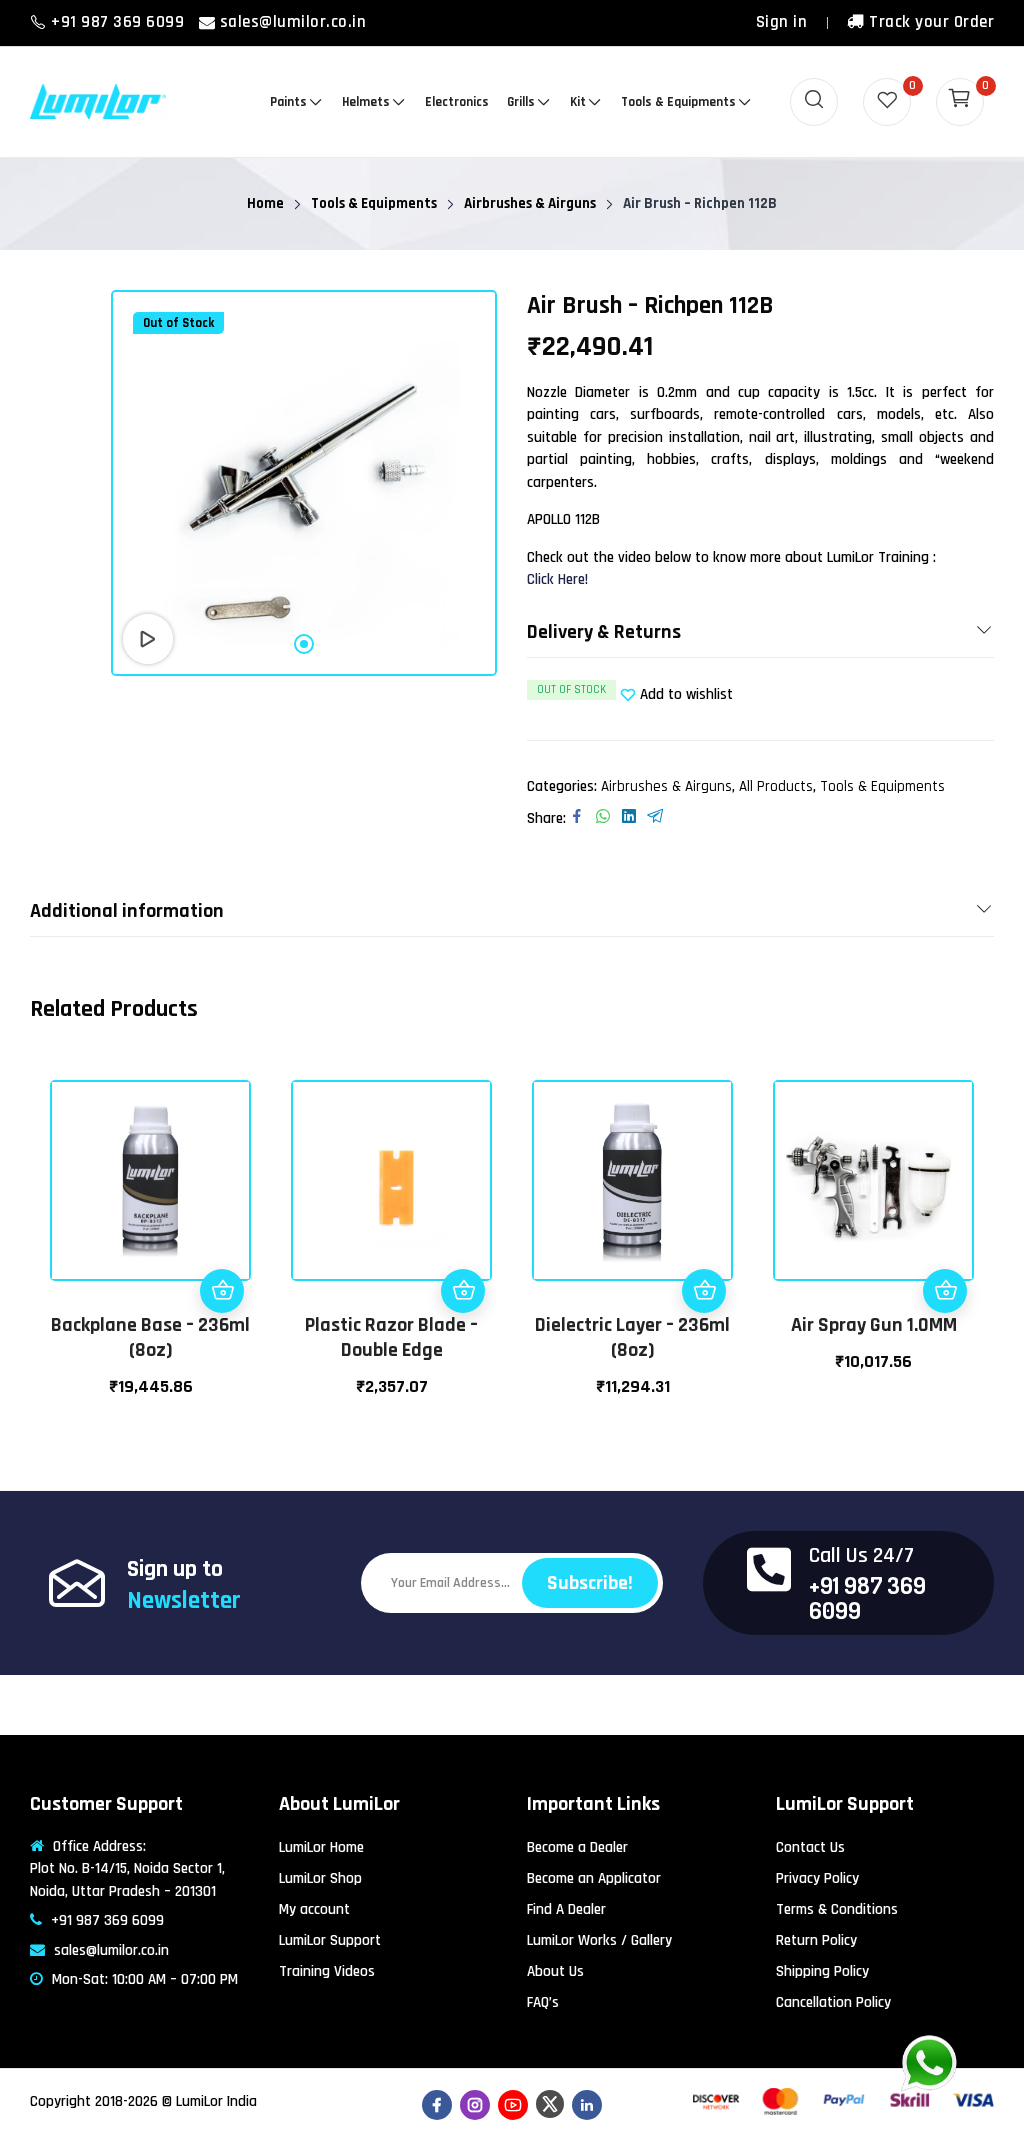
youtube (513, 2105)
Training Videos (327, 1971)
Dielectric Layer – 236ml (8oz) (632, 1337)
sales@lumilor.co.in (293, 22)
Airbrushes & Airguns (666, 786)
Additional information (127, 911)
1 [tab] (304, 644)
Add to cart (222, 1291)
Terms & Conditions (837, 1909)
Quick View (222, 1247)
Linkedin (587, 2105)
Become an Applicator (594, 1878)
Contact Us (810, 1847)
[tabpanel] (304, 483)
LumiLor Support (330, 1940)
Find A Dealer (566, 1909)
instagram (475, 2105)
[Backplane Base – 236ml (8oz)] (150, 1180)
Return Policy (816, 1940)
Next (974, 1237)
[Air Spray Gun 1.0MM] (873, 1180)
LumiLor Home (321, 1847)
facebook (437, 2105)
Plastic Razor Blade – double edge (391, 1337)
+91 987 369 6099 (120, 22)
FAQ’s (543, 2002)
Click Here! (557, 579)
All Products (776, 786)
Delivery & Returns (604, 632)
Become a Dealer (577, 1847)
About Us (555, 1971)
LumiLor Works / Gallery (599, 1940)
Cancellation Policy (833, 2002)
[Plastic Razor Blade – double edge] (391, 1180)
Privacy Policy (817, 1878)
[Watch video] (148, 639)
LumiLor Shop (320, 1878)
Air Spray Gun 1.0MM (874, 1325)
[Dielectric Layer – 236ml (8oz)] (632, 1180)
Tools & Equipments (882, 786)
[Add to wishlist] (222, 1203)
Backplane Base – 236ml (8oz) (150, 1337)
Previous (50, 1237)
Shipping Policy (822, 1971)
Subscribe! (590, 1583)
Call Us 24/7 (861, 1556)
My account (314, 1909)
